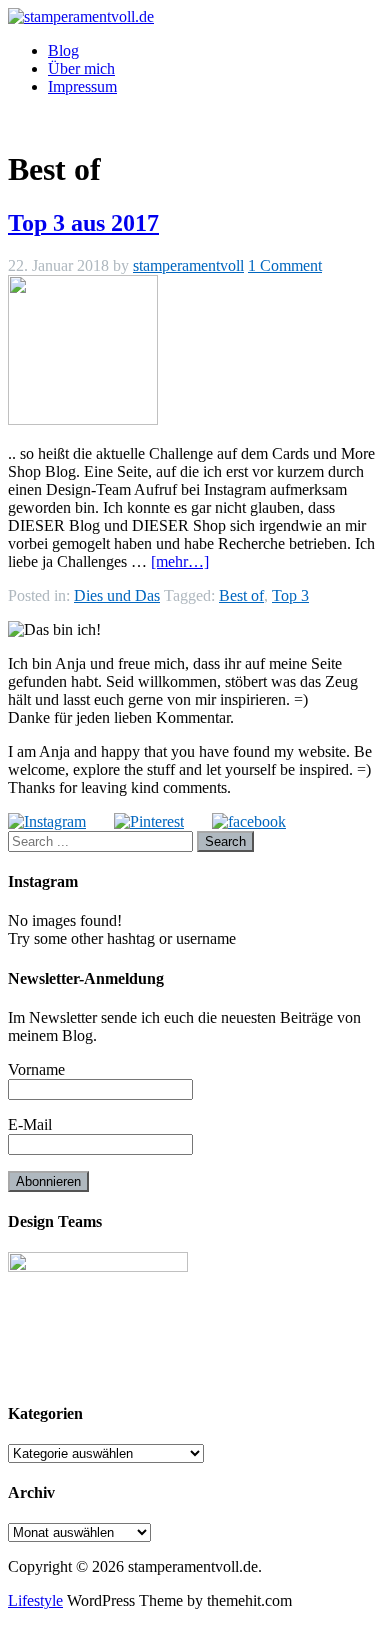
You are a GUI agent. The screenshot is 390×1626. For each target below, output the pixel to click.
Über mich (81, 68)
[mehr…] (180, 561)
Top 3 (290, 595)
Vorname (36, 1069)
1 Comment (285, 265)
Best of (241, 595)
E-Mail (30, 1124)
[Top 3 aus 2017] (83, 419)
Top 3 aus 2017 (83, 223)
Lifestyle (35, 1600)
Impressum (82, 86)
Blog (63, 50)
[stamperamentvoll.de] (81, 16)
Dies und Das (117, 595)
